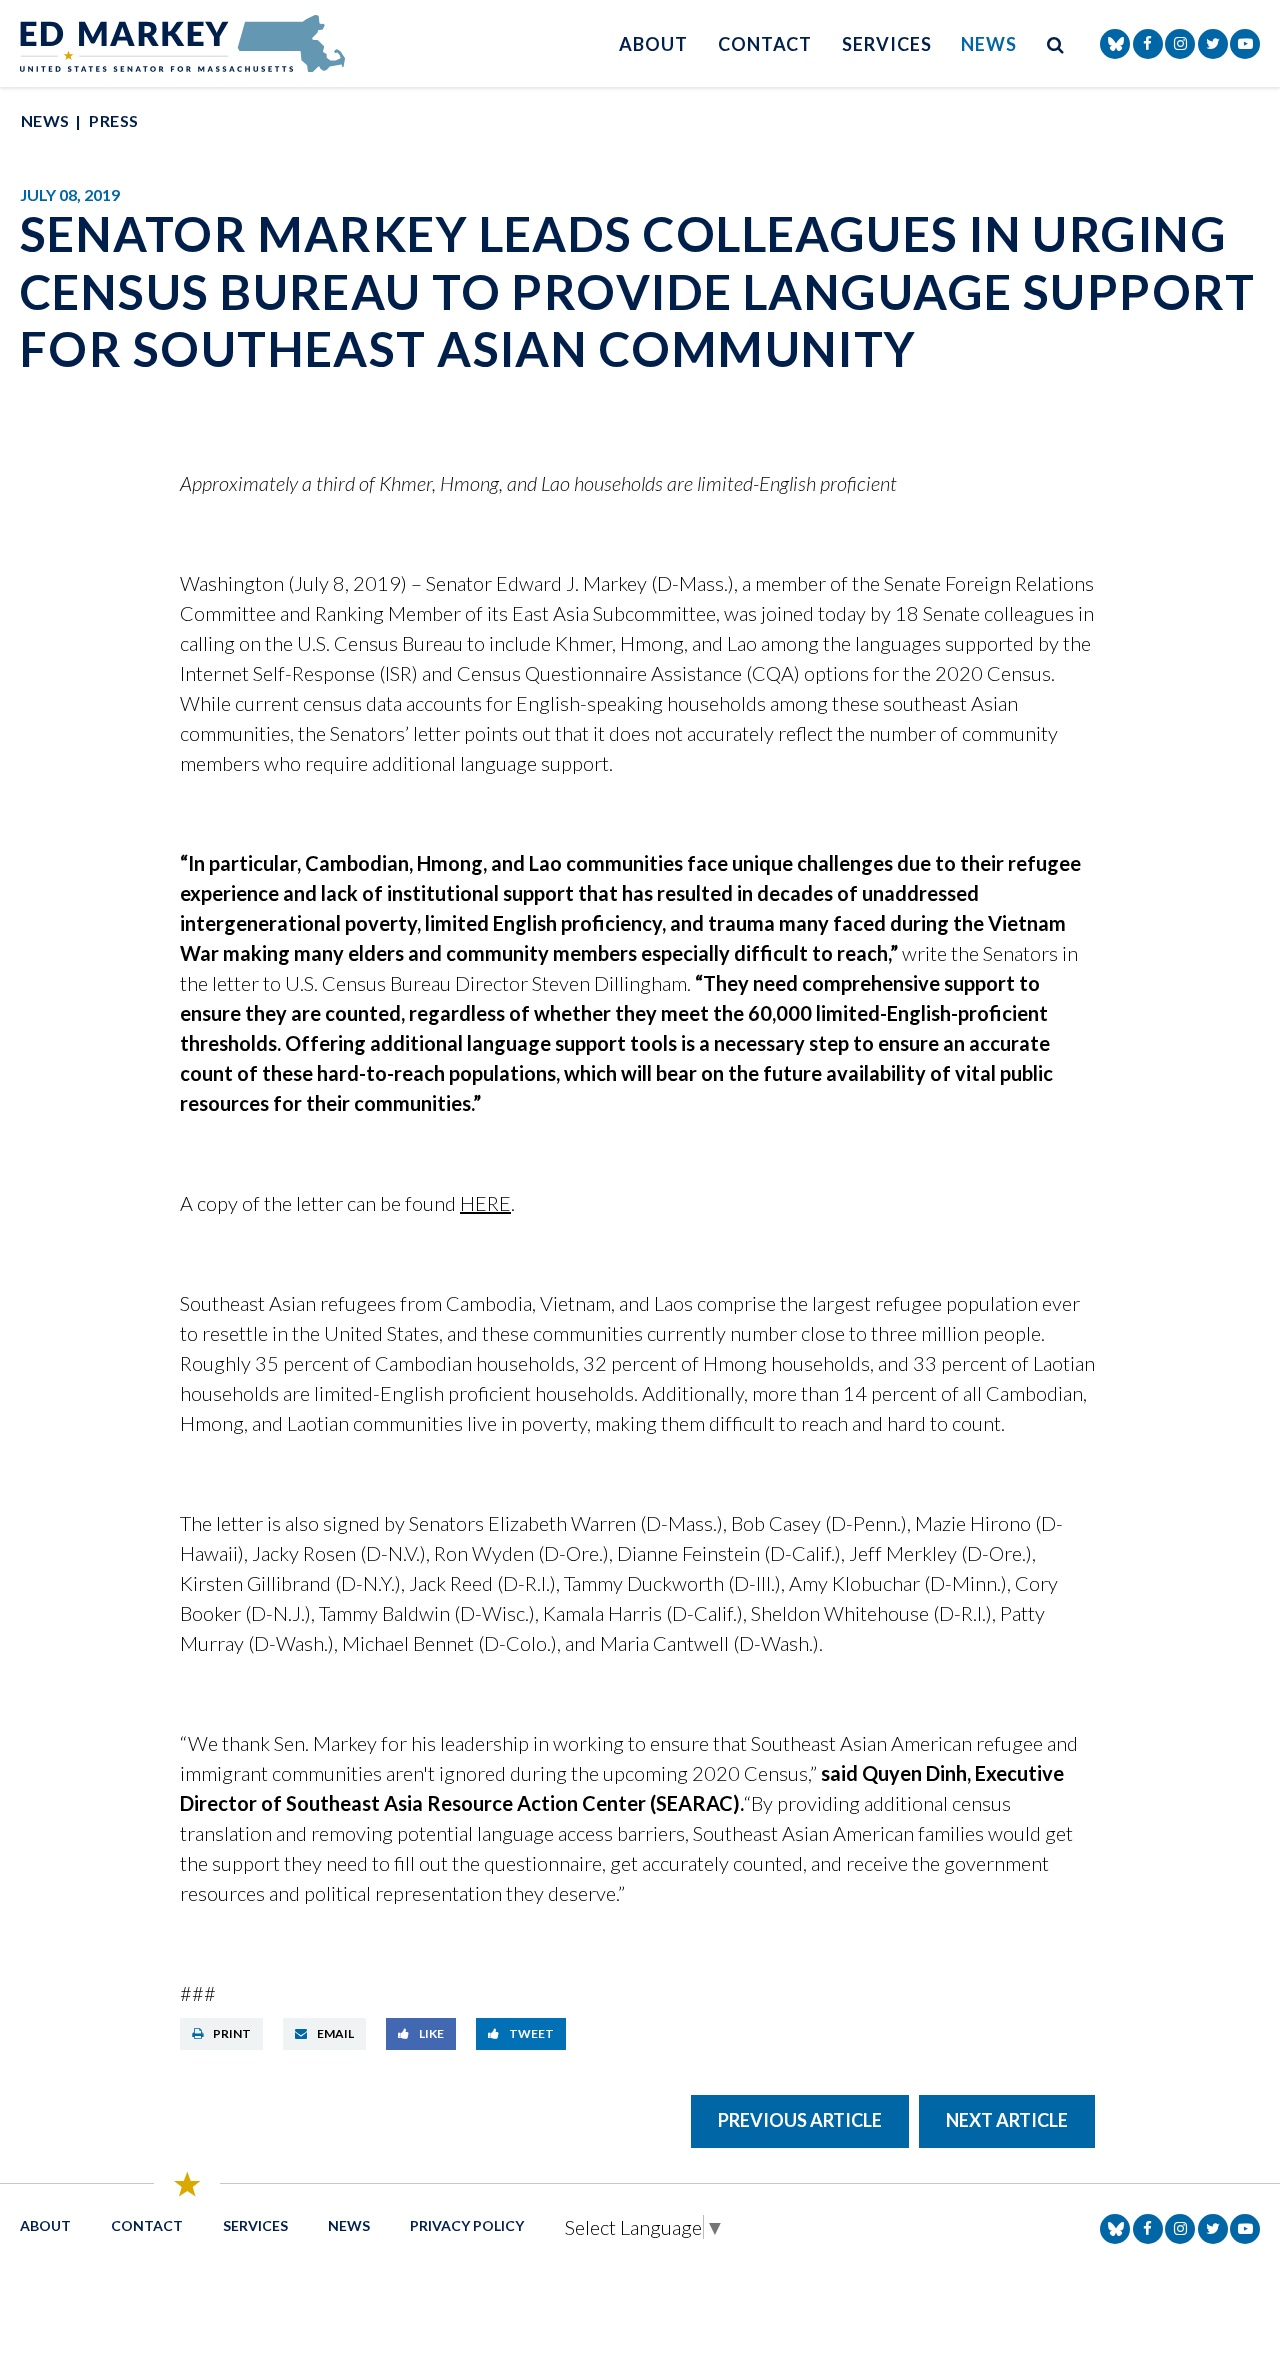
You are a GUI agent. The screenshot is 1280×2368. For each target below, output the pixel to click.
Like (431, 2033)
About (653, 44)
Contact (765, 44)
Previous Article (800, 2120)
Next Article (1007, 2120)
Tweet (531, 2033)
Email (335, 2033)
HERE (485, 1203)
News (989, 44)
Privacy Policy (467, 2225)
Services (886, 44)
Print (232, 2033)
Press (113, 120)
